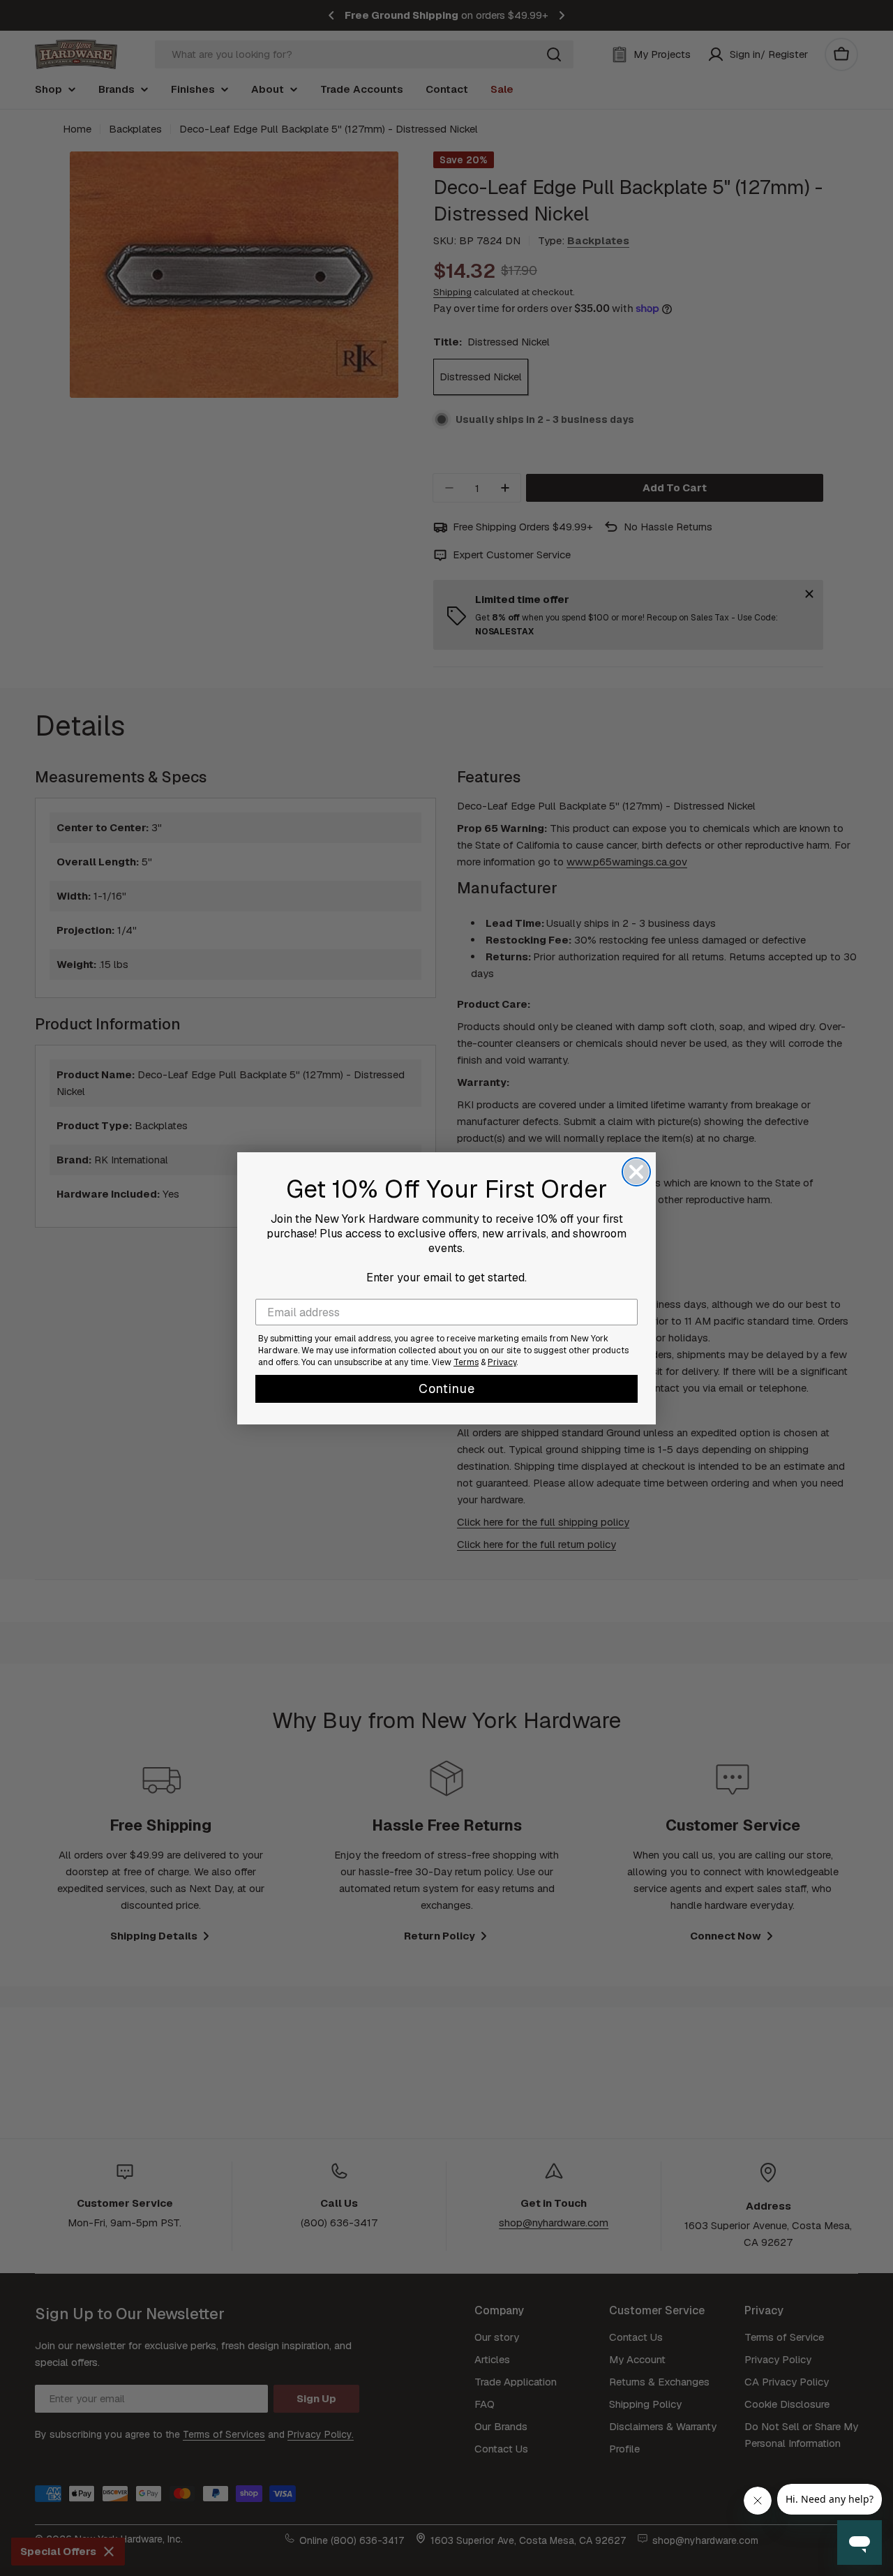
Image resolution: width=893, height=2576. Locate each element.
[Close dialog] (636, 1172)
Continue (447, 1388)
